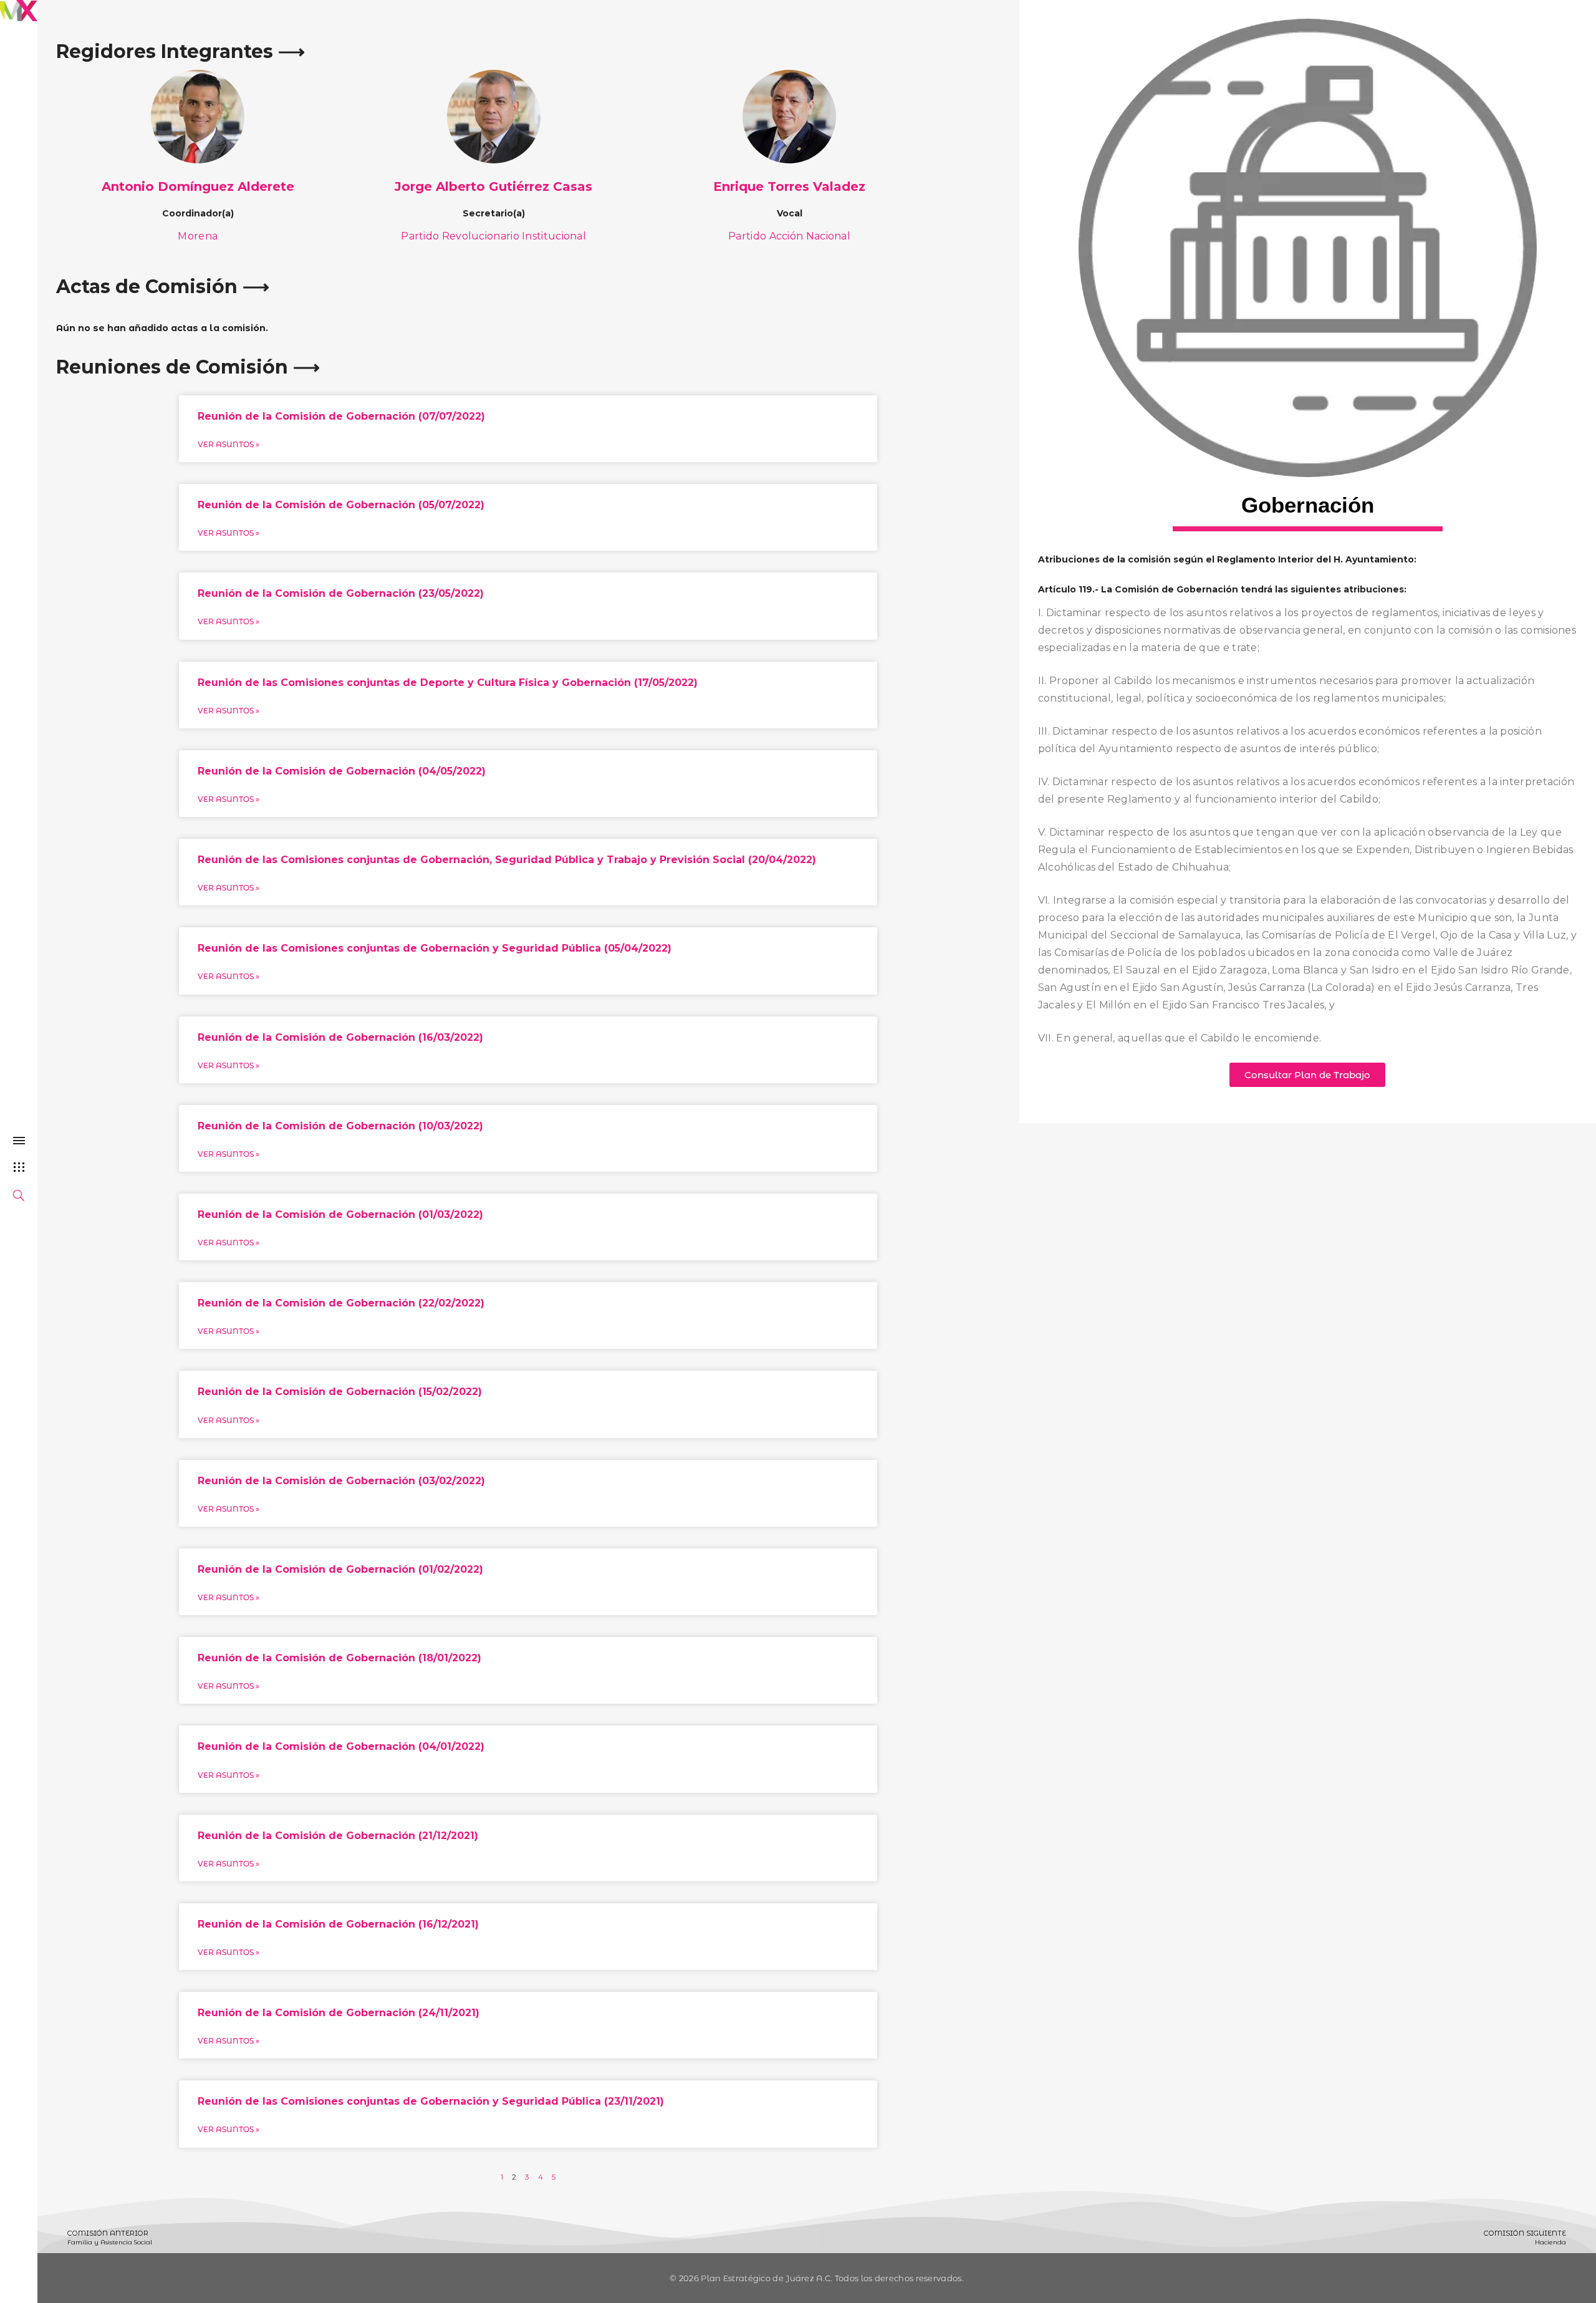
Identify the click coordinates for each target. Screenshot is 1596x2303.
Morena (198, 236)
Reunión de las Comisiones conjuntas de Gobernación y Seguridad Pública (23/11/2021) (431, 2101)
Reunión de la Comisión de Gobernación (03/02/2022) (341, 1481)
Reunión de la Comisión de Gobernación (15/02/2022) (340, 1392)
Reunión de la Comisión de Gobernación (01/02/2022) (340, 1569)
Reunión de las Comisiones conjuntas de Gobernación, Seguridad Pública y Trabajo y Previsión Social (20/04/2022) (507, 860)
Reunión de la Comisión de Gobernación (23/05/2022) (341, 593)
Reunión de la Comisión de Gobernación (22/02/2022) (341, 1303)
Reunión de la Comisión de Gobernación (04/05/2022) (342, 771)
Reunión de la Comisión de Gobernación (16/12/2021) (338, 1924)
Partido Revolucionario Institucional (493, 236)
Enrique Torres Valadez (789, 186)
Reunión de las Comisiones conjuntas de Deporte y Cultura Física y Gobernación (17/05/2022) (448, 683)
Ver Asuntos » (228, 444)
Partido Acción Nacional (789, 236)
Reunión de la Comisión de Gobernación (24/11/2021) (339, 2013)
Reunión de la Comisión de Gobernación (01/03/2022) (340, 1214)
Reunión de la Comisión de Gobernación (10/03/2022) (340, 1126)
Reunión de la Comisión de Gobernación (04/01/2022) (341, 1746)
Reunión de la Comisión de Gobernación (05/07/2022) (341, 505)
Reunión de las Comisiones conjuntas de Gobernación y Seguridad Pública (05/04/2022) (435, 948)
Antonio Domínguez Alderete (198, 186)
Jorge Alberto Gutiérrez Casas (493, 186)
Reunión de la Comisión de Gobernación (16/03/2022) (340, 1037)
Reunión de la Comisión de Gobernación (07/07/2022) (341, 416)
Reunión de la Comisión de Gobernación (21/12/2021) (338, 1836)
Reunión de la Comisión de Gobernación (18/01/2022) (339, 1658)
